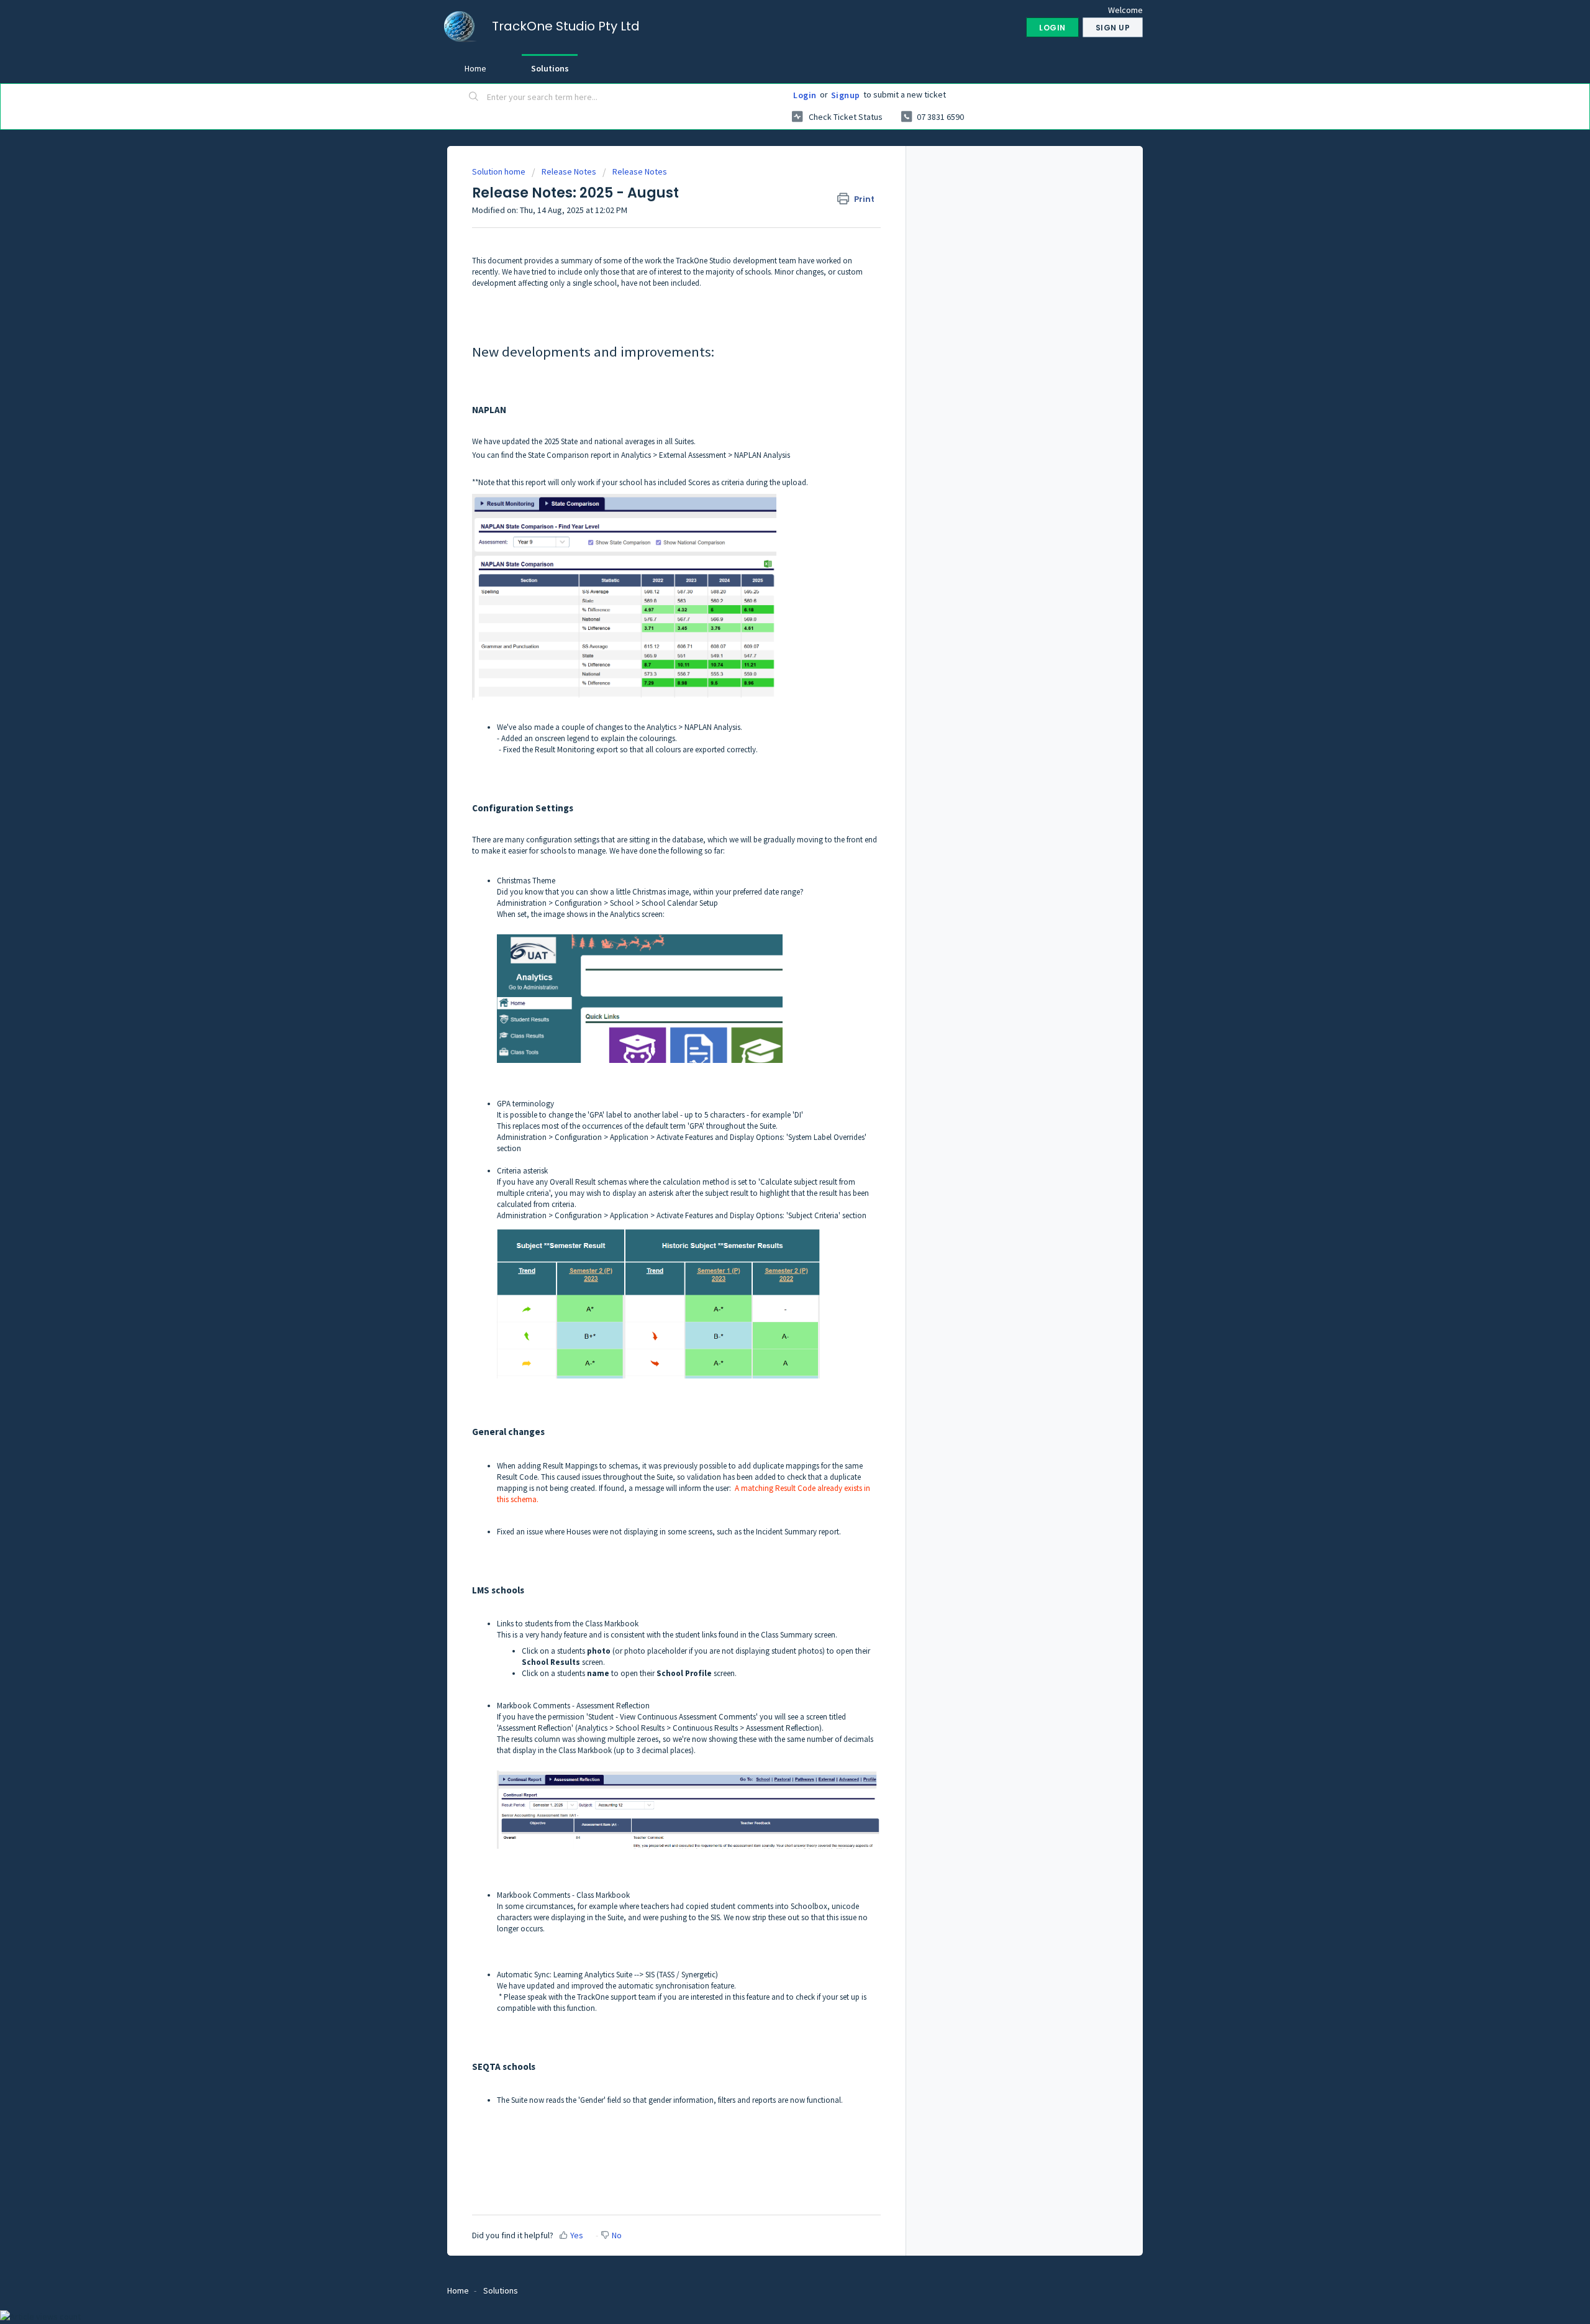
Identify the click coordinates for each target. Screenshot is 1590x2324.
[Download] (772, 1031)
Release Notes (569, 171)
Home (475, 68)
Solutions (550, 68)
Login (805, 95)
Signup (846, 95)
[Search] (474, 98)
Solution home (500, 171)
